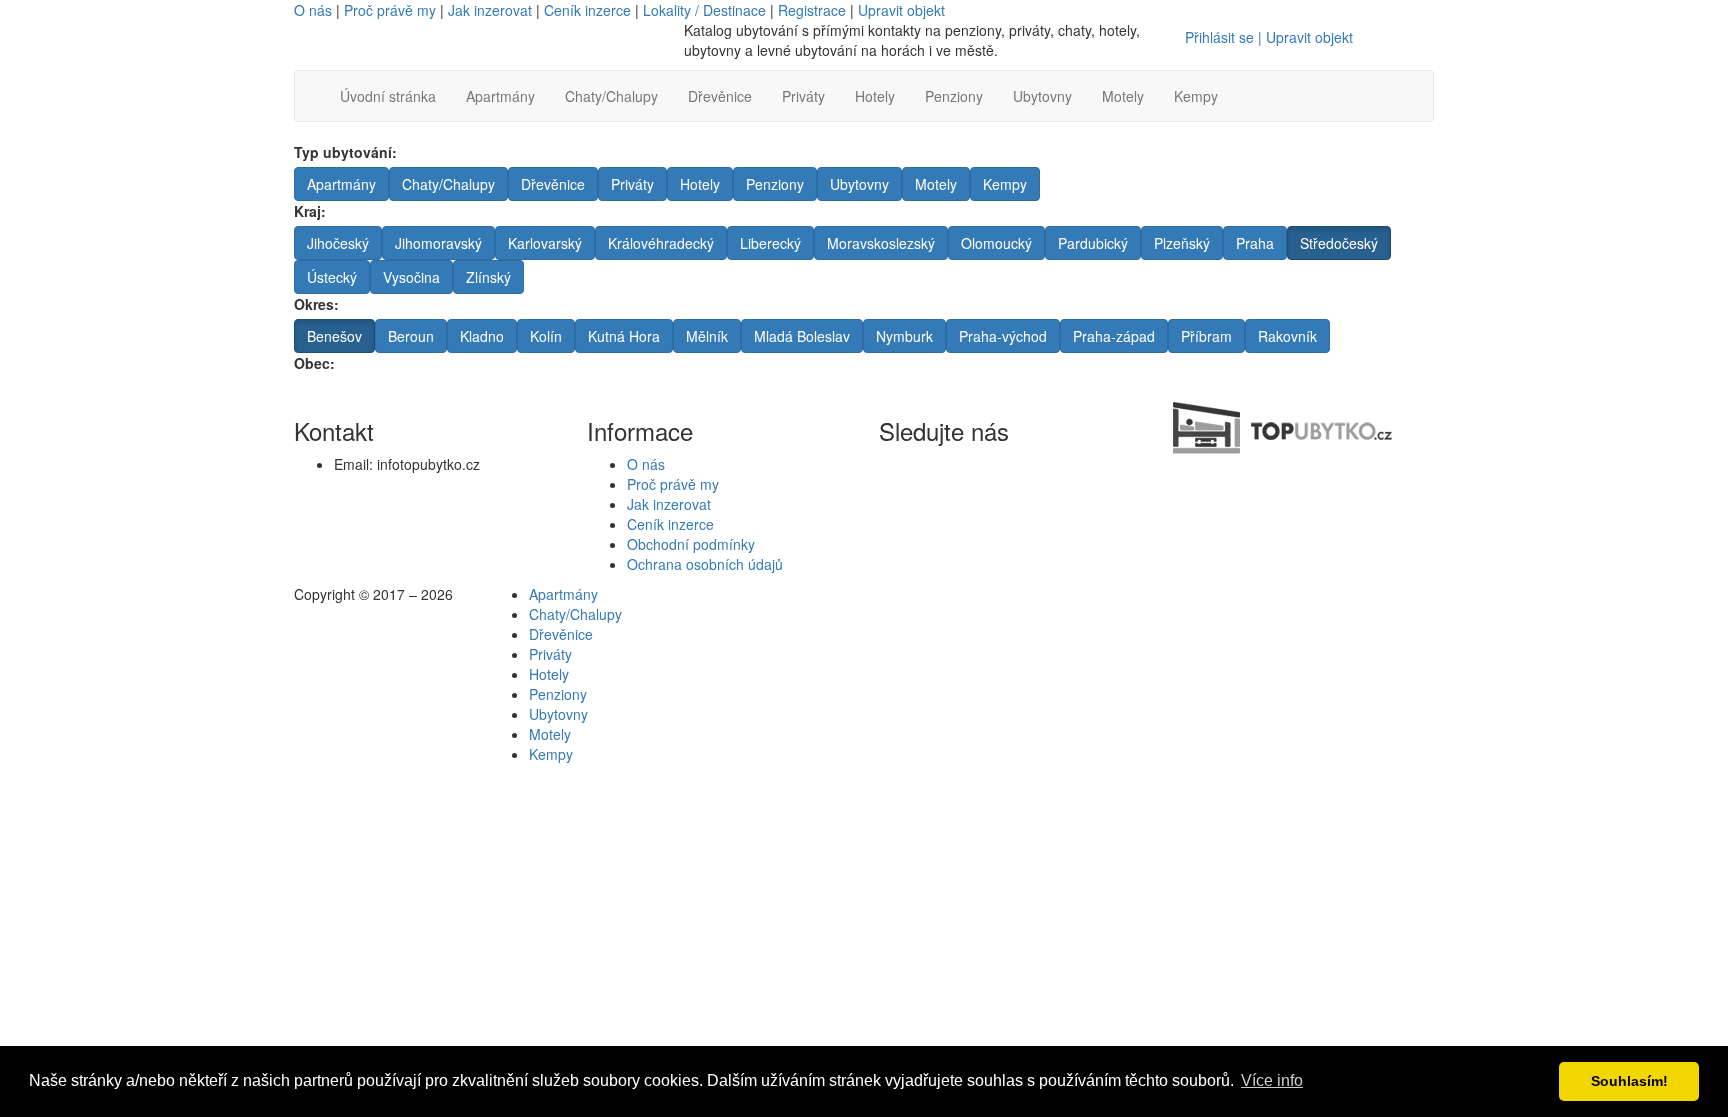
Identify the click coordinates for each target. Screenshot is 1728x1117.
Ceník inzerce (587, 10)
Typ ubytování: (345, 152)
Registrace (812, 10)
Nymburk (904, 336)
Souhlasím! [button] (1629, 1081)
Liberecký (770, 243)
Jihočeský (338, 243)
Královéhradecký (661, 243)
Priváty (803, 96)
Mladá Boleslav (802, 336)
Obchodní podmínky (691, 544)
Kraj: (310, 211)
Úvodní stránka (388, 96)
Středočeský (1339, 243)
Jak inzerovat (490, 10)
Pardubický (1093, 243)
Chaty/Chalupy (611, 96)
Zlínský (488, 277)
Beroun (411, 336)
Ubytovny (1042, 96)
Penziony (954, 96)
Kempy (1196, 96)
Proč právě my (390, 10)
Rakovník (1287, 336)
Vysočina (411, 277)
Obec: (314, 363)
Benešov (334, 336)
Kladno (482, 336)
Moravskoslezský (881, 243)
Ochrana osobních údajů (705, 564)
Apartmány (500, 96)
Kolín (546, 336)
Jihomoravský (438, 243)
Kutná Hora (624, 336)
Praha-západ (1114, 336)
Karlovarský (545, 243)
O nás (313, 10)
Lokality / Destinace (704, 10)
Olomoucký (996, 243)
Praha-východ (1003, 336)
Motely (1123, 96)
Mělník (707, 336)
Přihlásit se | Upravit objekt (1269, 37)
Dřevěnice (720, 96)
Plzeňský (1182, 243)
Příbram (1206, 336)
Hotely (875, 96)
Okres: (316, 304)
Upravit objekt (901, 10)
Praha (1255, 243)
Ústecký (332, 277)
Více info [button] (1272, 1080)
